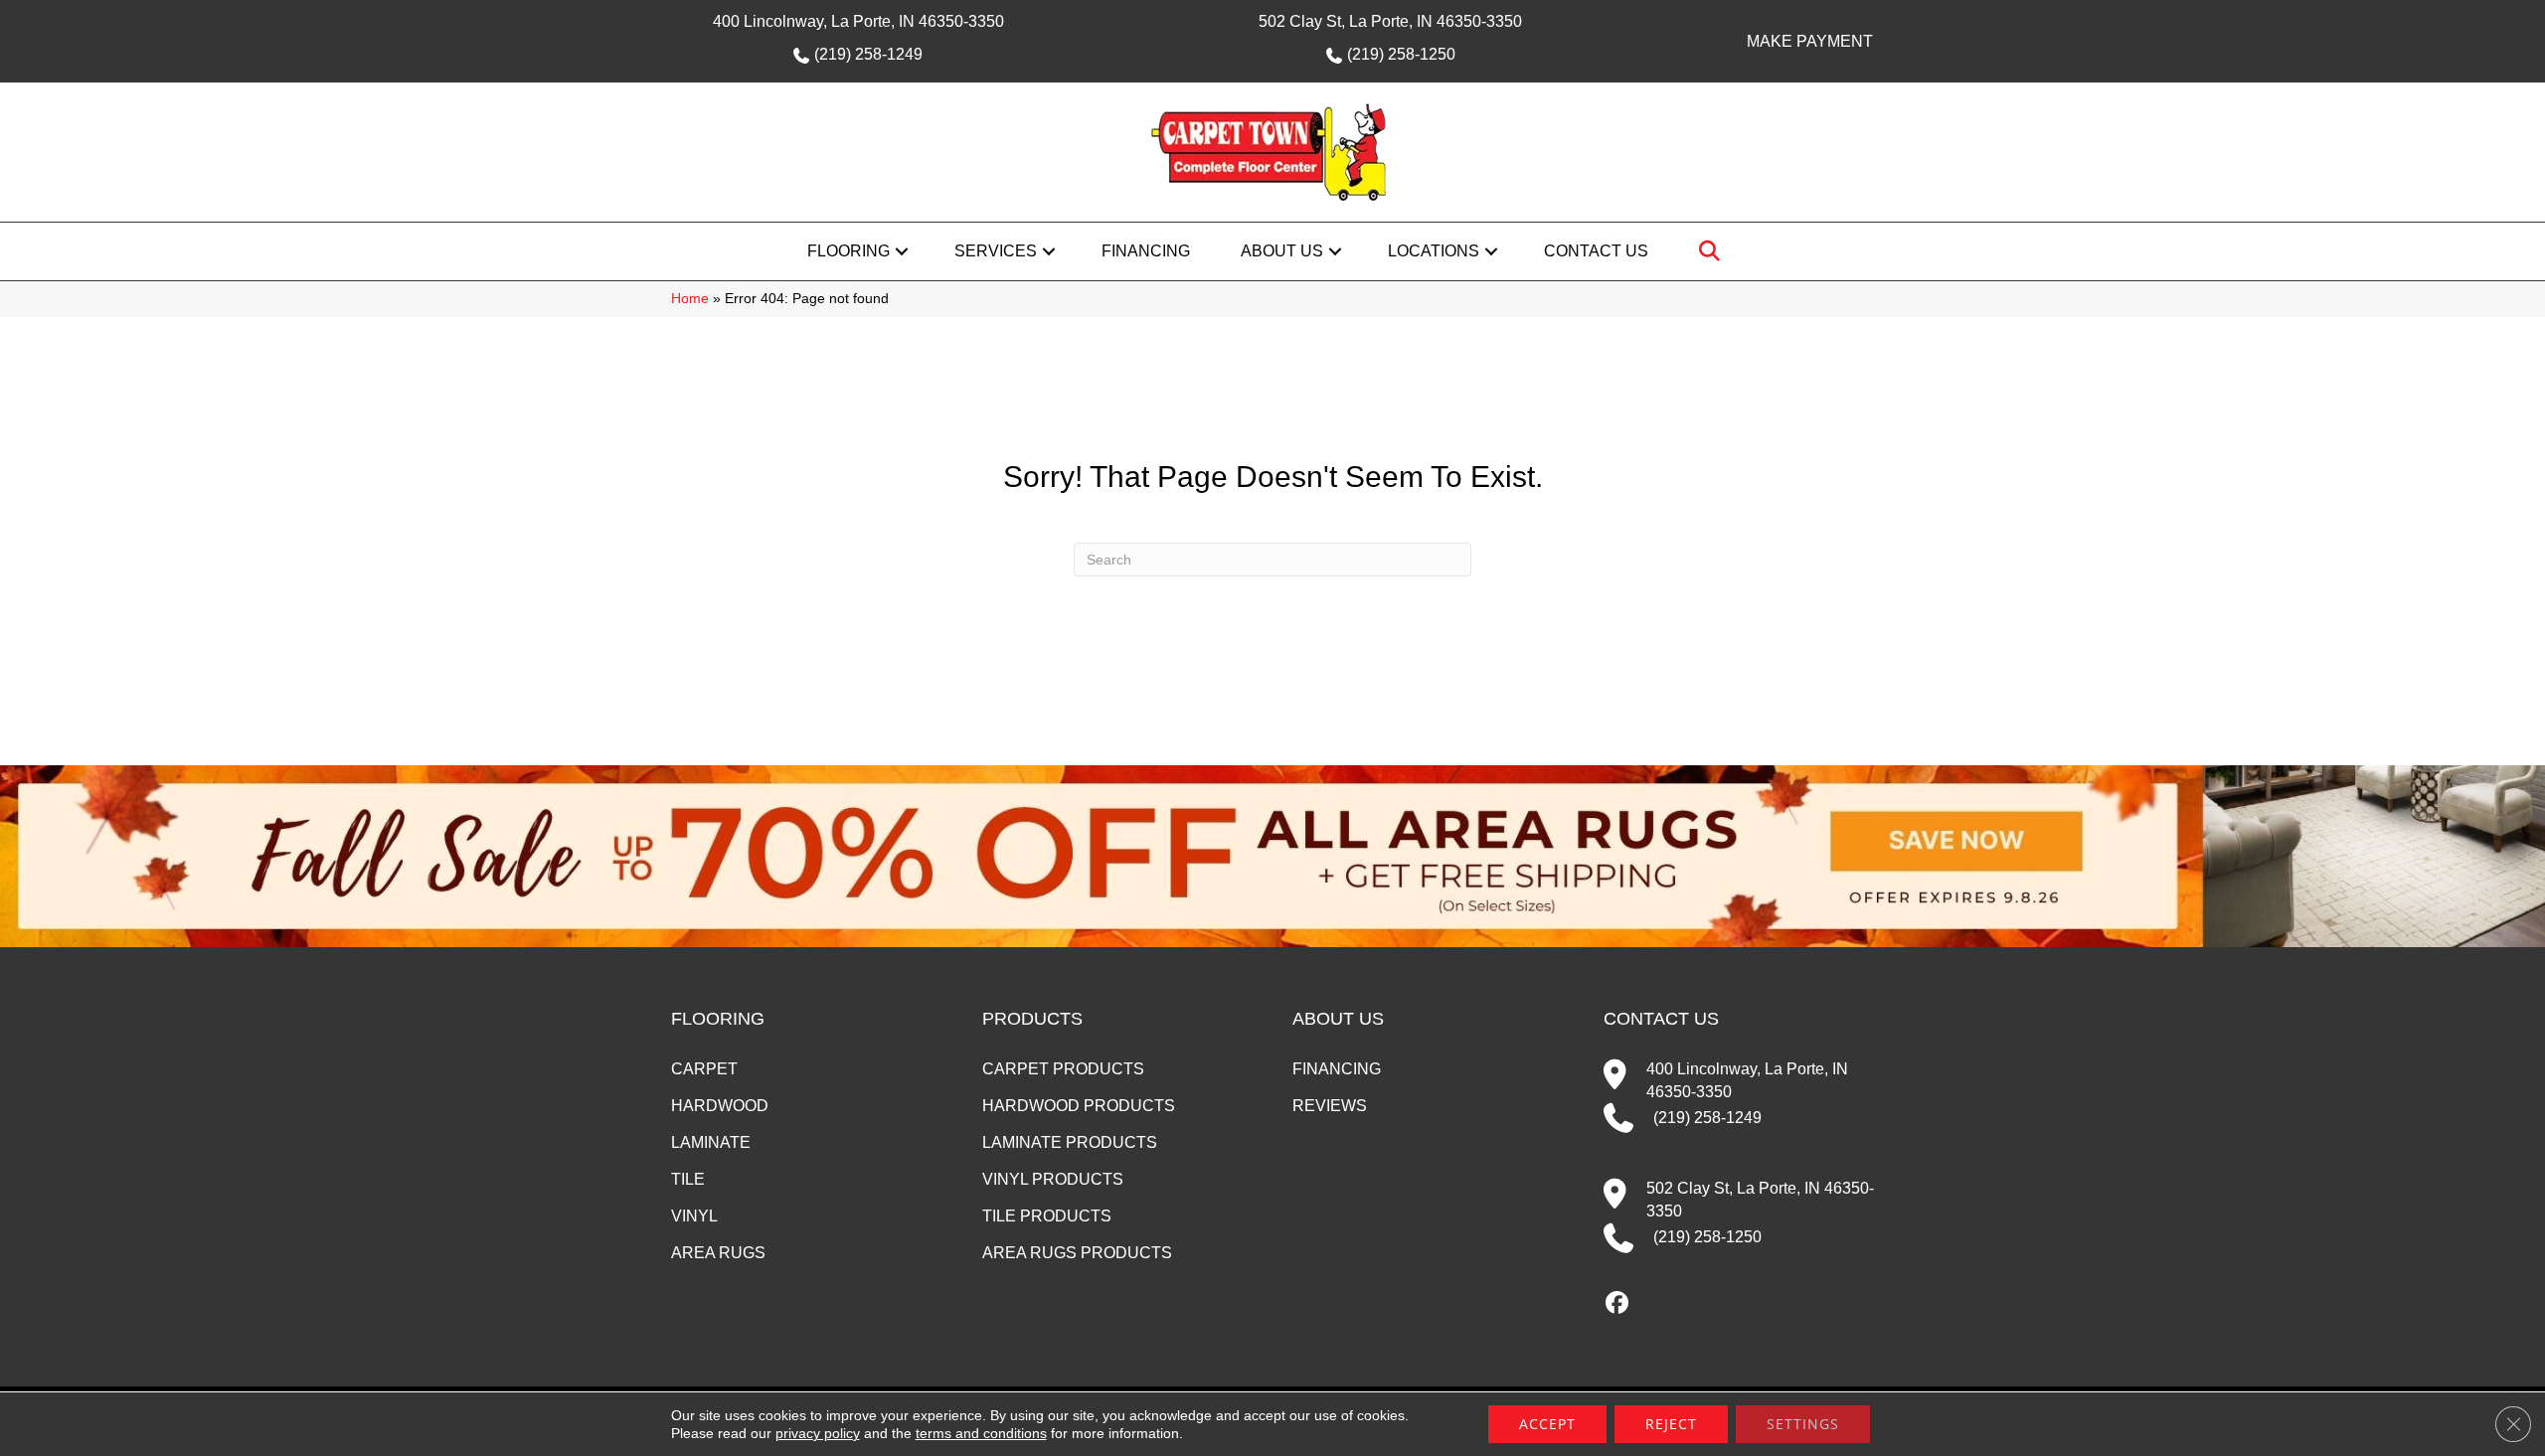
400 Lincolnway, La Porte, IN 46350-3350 (858, 21)
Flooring (848, 251)
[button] (902, 251)
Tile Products (1047, 1216)
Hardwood (720, 1106)
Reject (1671, 1424)
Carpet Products (1063, 1069)
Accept (1547, 1424)
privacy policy (818, 1433)
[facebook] (1618, 1304)
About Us (1282, 251)
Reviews (1330, 1106)
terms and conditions (981, 1433)
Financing (1146, 251)
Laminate (711, 1142)
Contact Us (1596, 251)
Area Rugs (718, 1253)
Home (690, 299)
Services (996, 251)
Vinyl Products (1053, 1179)
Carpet (704, 1069)
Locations (1434, 251)
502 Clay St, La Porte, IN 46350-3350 (1390, 21)
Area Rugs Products (1077, 1253)
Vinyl (694, 1216)
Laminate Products (1070, 1142)
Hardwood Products (1079, 1106)
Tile (688, 1179)
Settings (1803, 1424)
